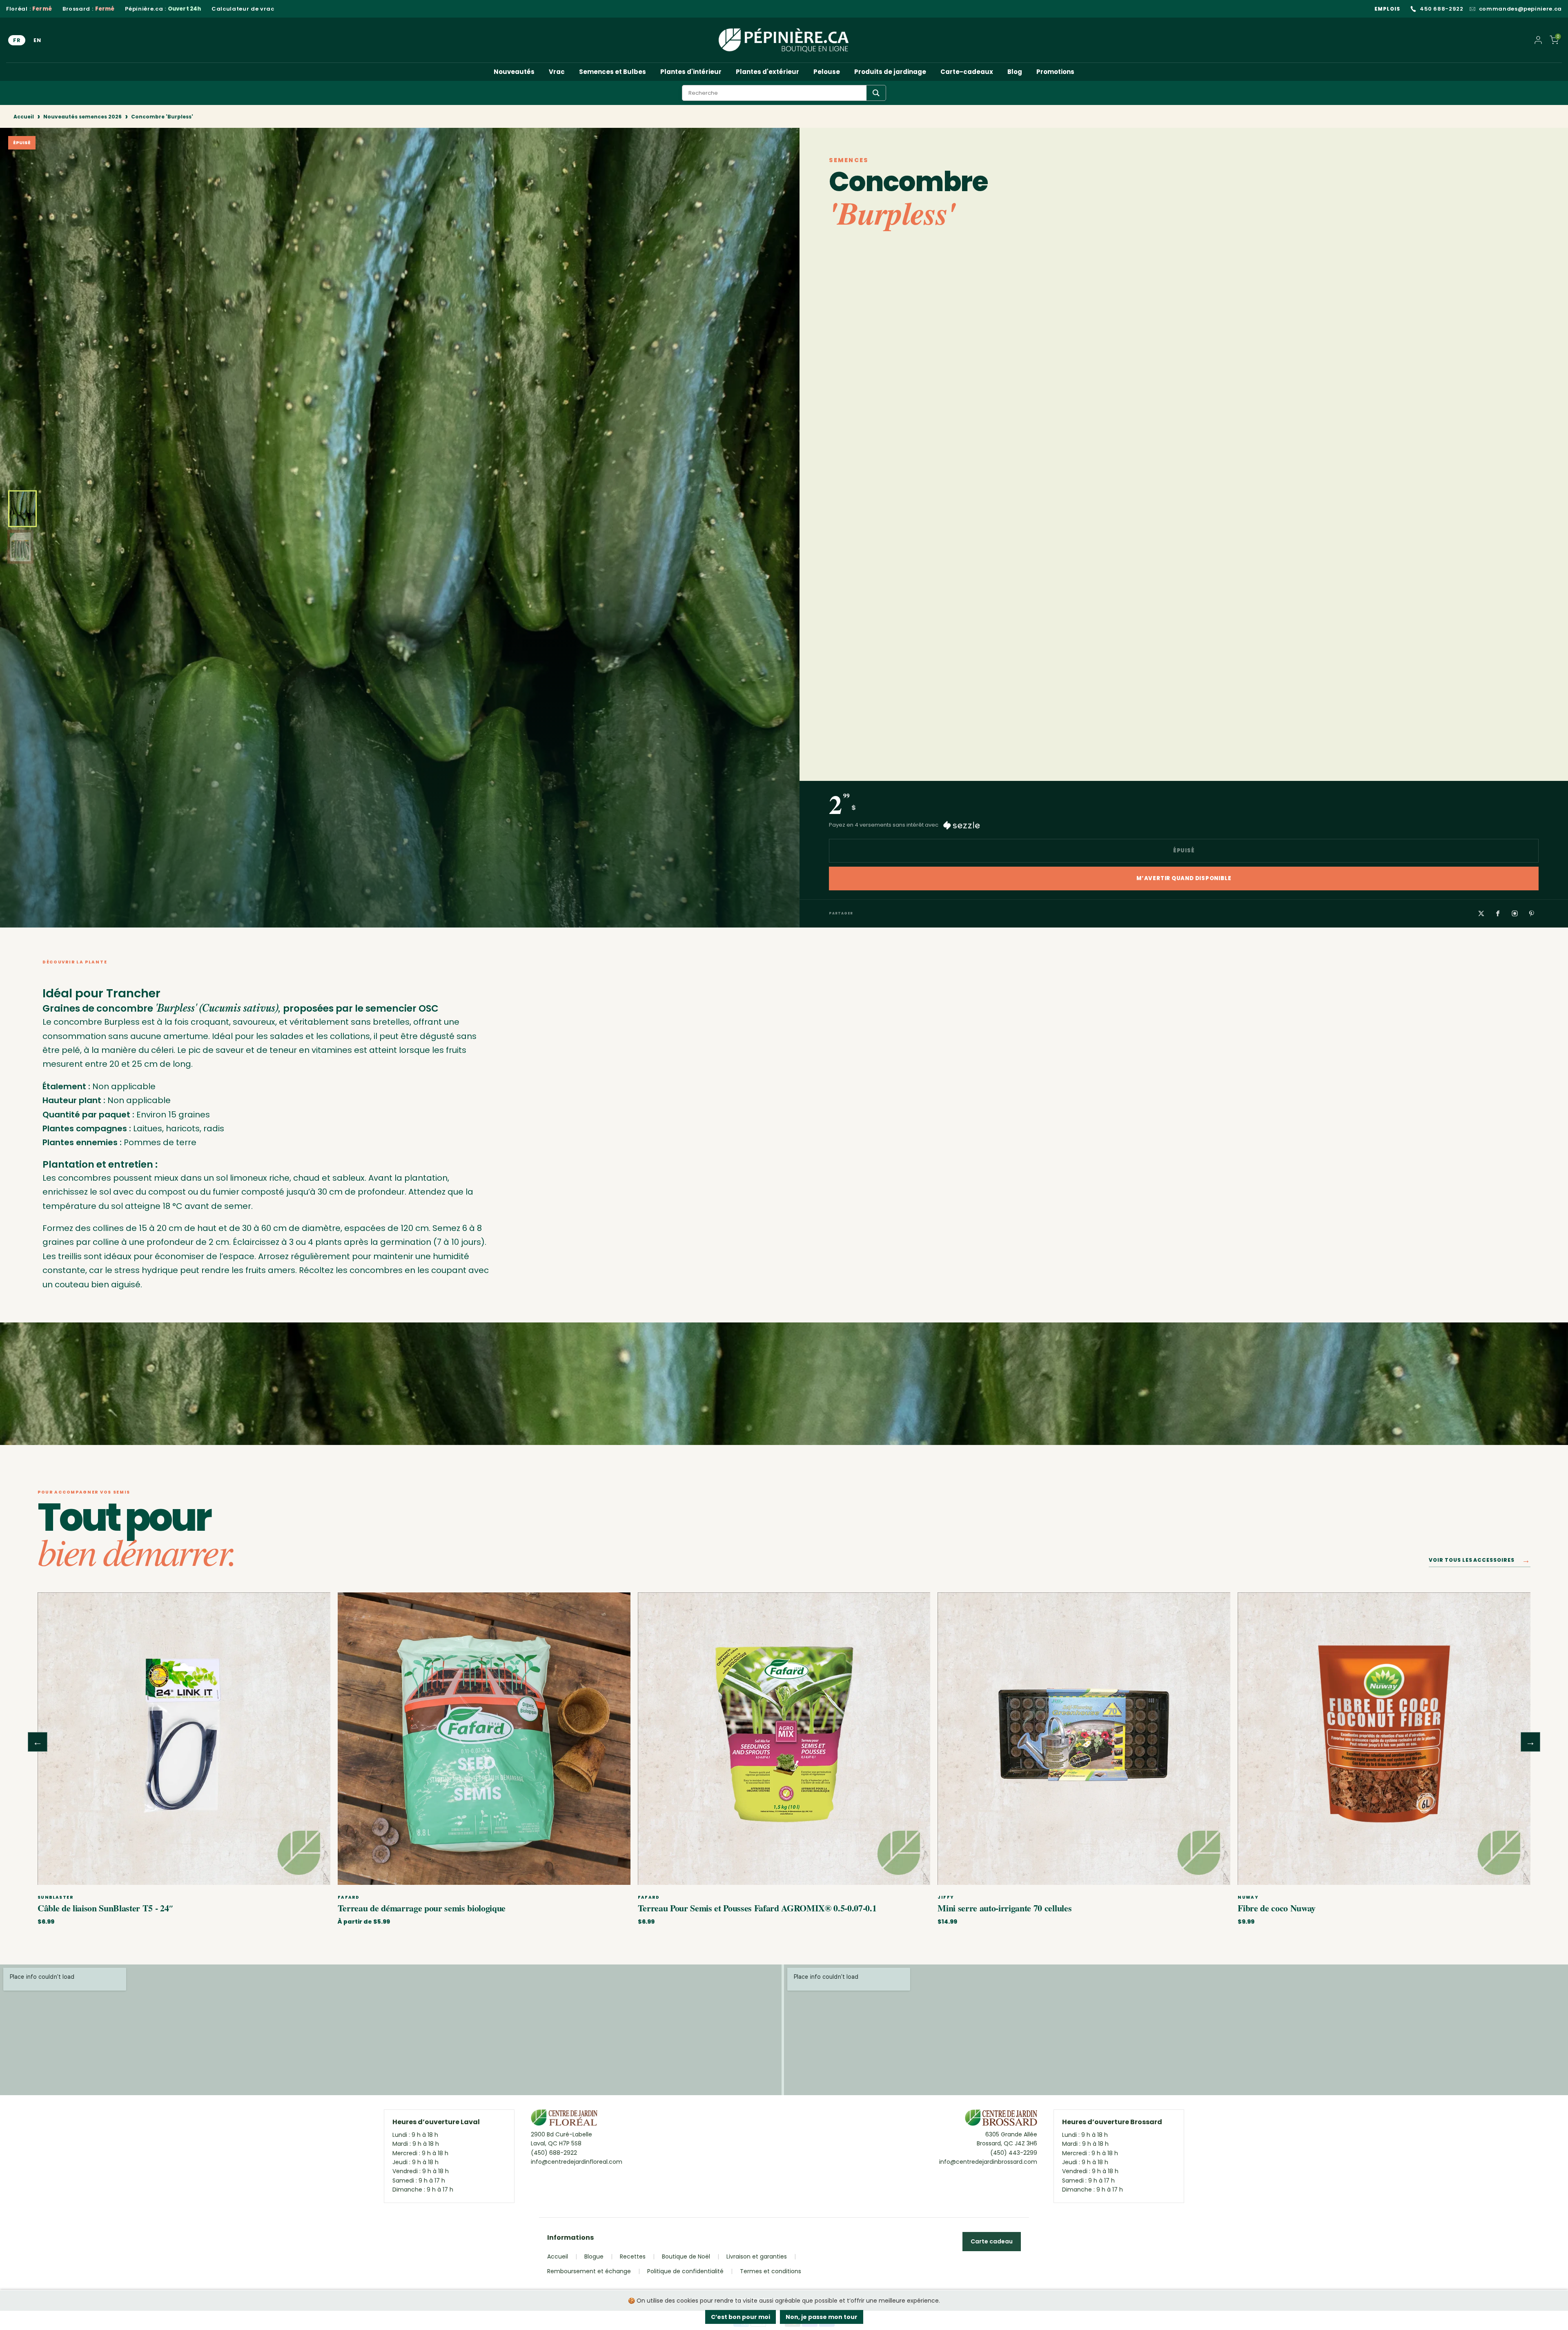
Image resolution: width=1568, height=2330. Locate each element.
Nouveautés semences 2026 (82, 117)
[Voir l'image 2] (20, 547)
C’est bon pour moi (741, 2317)
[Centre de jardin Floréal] (564, 2120)
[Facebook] (1498, 913)
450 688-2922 (1442, 9)
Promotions (1055, 72)
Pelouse (827, 72)
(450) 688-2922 (554, 2153)
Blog (1015, 72)
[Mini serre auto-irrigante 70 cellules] (1084, 1739)
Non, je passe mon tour (822, 2317)
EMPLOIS (1387, 9)
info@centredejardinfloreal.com (577, 2162)
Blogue (594, 2256)
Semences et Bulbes (612, 72)
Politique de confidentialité (685, 2271)
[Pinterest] (1532, 913)
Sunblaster (55, 1897)
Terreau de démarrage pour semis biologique (422, 1908)
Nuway (1248, 1897)
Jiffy (946, 1897)
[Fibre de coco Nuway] (1384, 1739)
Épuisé (1184, 851)
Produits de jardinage (890, 72)
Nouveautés (514, 72)
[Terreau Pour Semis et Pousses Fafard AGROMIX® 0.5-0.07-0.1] (784, 1739)
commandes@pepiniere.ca (1520, 9)
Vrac (557, 72)
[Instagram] (1515, 913)
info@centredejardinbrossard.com (988, 2162)
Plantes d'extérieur (767, 72)
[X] (1481, 913)
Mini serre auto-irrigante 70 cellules (1004, 1908)
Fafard (349, 1897)
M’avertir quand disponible (1184, 878)
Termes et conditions (771, 2271)
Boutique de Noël (686, 2256)
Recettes (633, 2256)
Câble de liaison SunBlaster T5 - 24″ (106, 1908)
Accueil (24, 117)
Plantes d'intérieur (691, 72)
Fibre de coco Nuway (1277, 1908)
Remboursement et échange (589, 2271)
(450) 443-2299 (1014, 2153)
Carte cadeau (992, 2241)
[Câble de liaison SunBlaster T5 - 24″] (184, 1739)
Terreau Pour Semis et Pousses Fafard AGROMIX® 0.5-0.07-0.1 (757, 1908)
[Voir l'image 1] (22, 509)
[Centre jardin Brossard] (1001, 2120)
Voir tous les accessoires (1480, 1562)
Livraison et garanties (757, 2256)
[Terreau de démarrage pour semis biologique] (484, 1739)
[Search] (876, 93)
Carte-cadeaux (967, 72)
